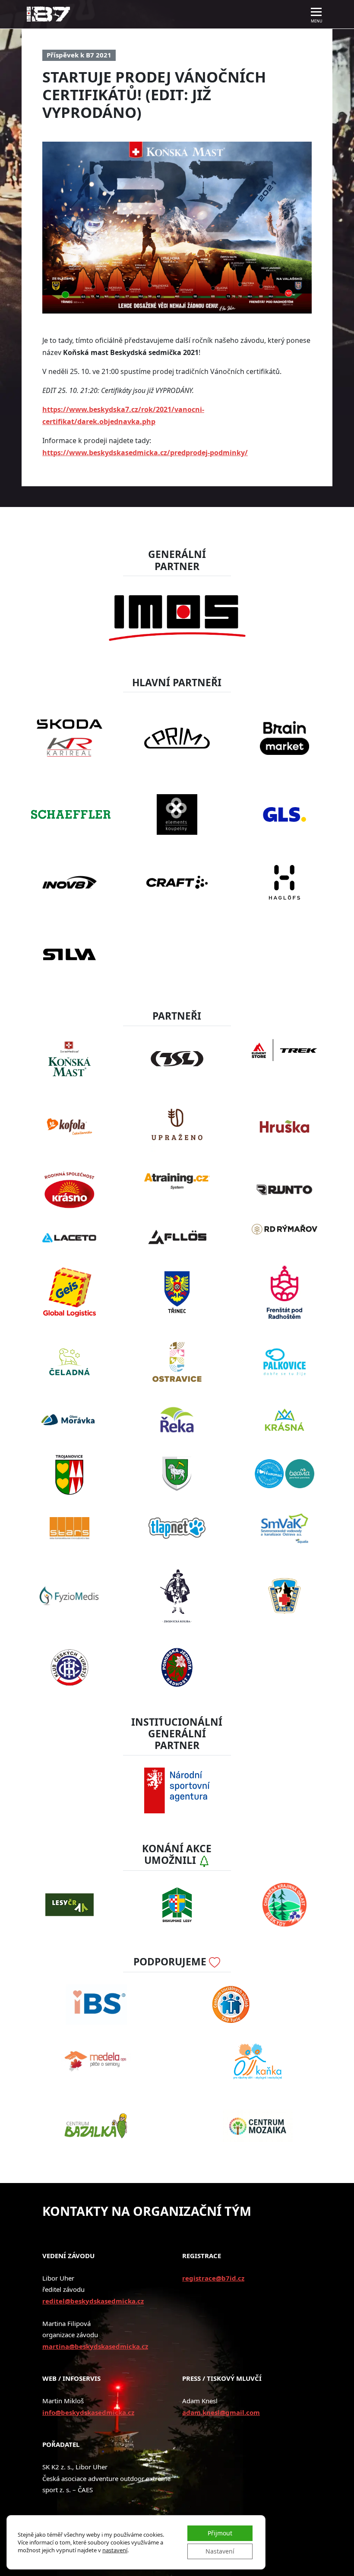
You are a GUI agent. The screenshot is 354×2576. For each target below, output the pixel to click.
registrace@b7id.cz (213, 2278)
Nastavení (220, 2551)
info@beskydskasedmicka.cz (88, 2412)
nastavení (115, 2550)
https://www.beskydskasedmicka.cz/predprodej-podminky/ (145, 453)
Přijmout (220, 2533)
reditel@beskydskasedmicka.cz (93, 2301)
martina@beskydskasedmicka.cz (95, 2346)
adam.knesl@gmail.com (221, 2412)
